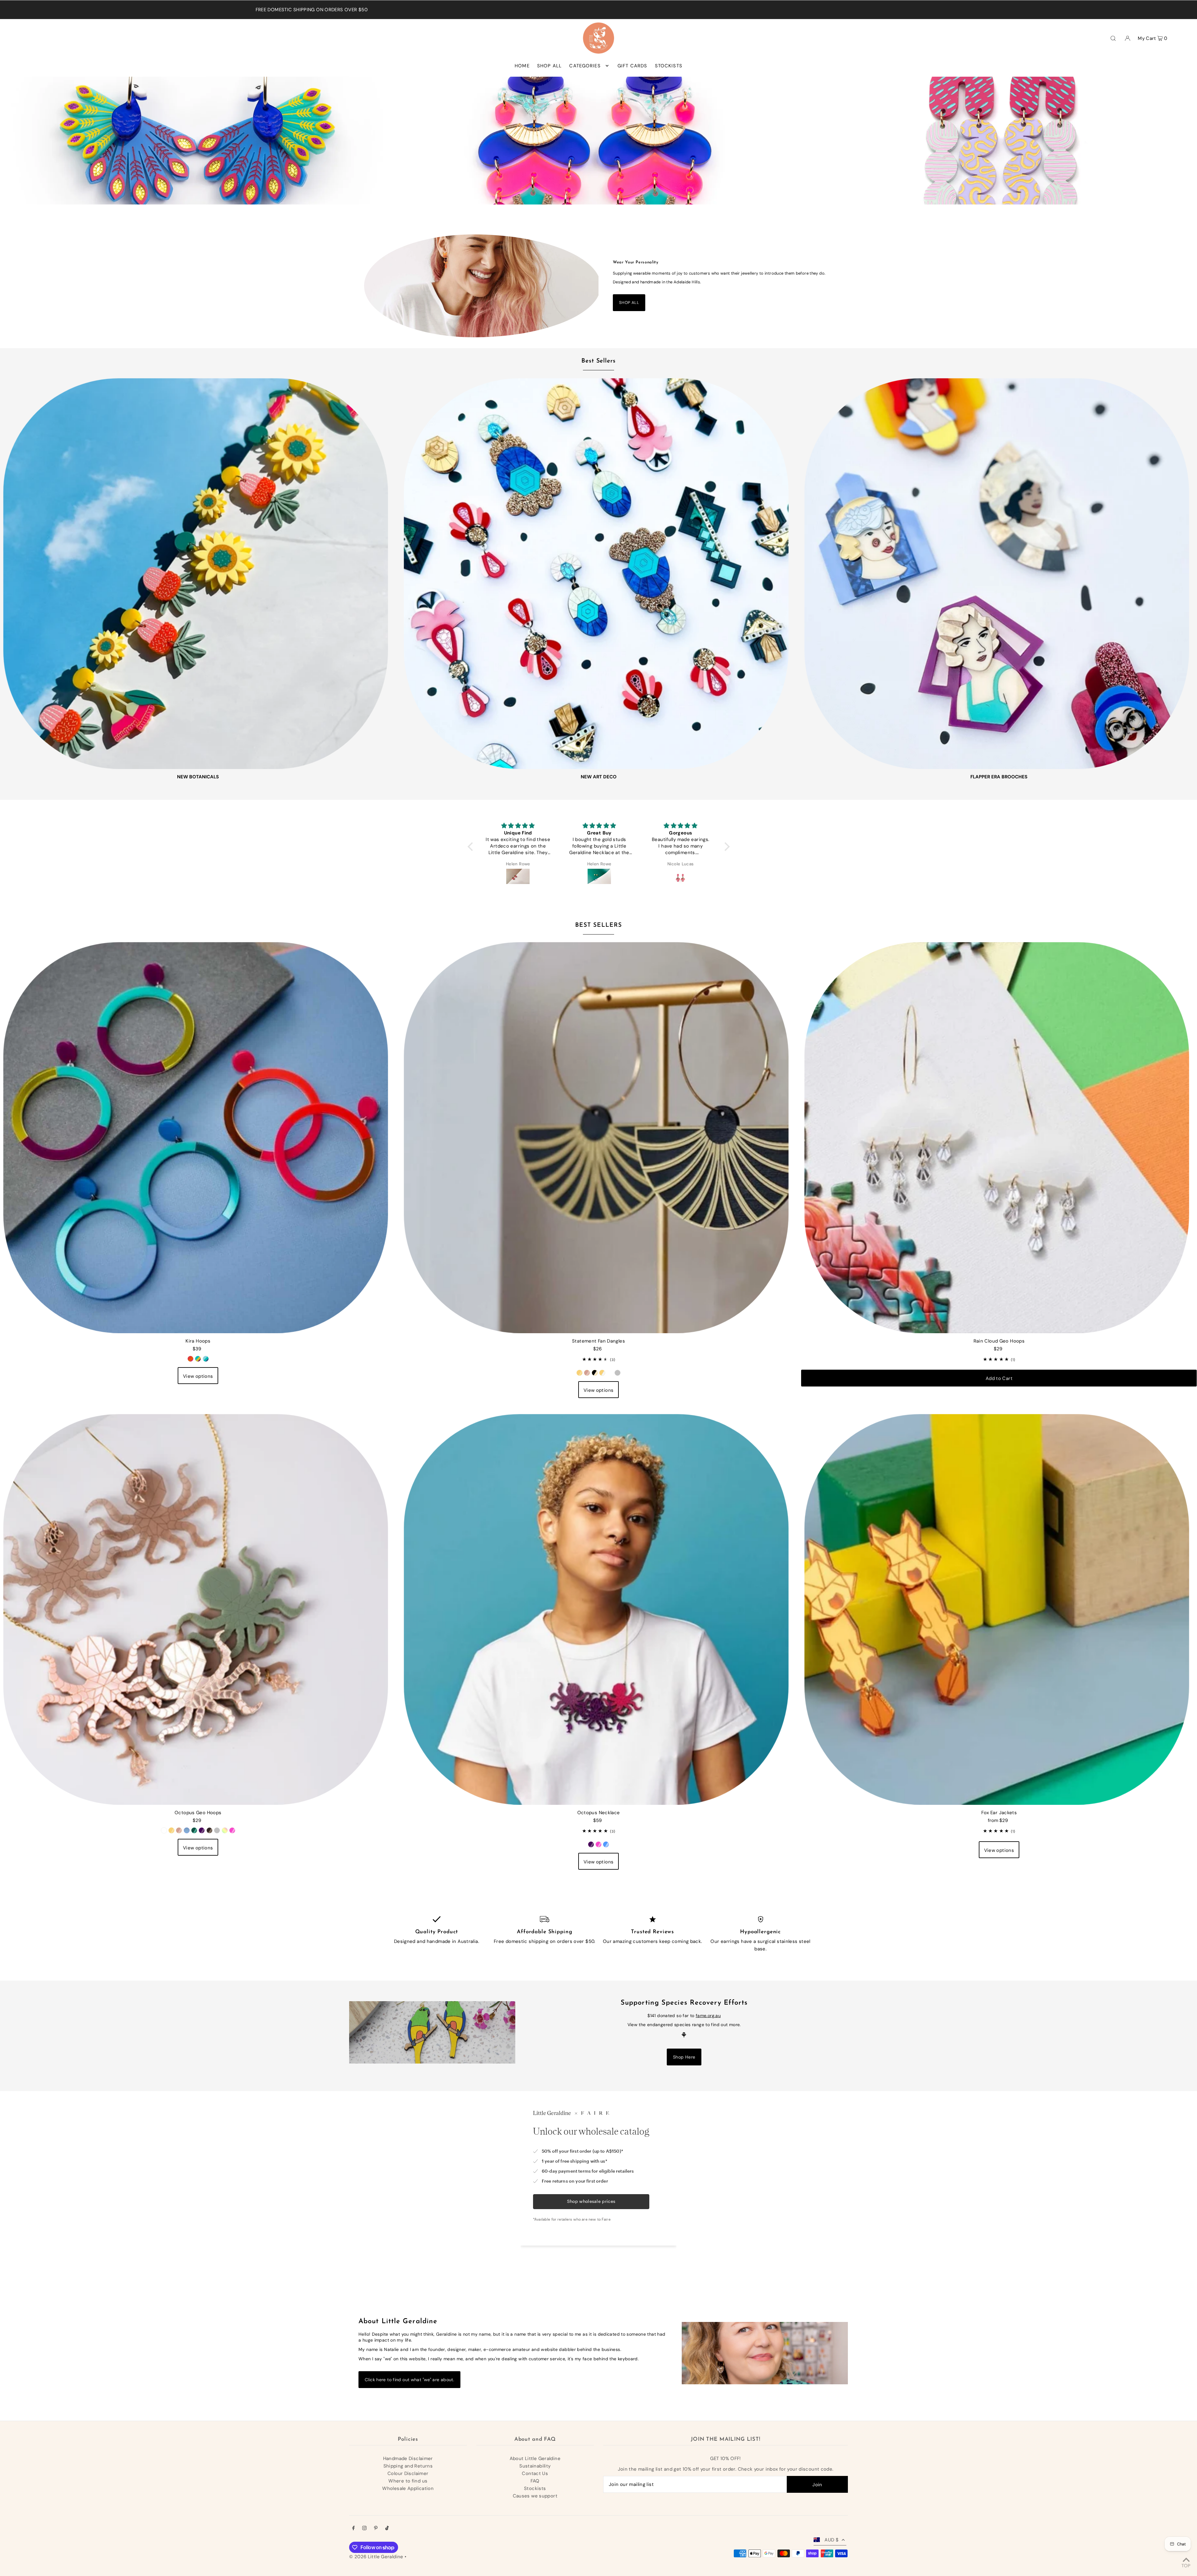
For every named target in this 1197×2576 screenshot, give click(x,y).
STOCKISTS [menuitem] (669, 66)
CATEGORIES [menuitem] (585, 66)
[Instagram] (364, 2529)
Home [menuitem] (522, 66)
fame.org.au (708, 2016)
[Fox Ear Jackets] (999, 1607)
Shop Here (684, 2057)
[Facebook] (353, 2529)
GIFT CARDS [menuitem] (632, 66)
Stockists (535, 2488)
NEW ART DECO (599, 777)
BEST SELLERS (598, 925)
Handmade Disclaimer (408, 2458)
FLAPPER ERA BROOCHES (999, 777)
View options (198, 1376)
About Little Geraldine (535, 2458)
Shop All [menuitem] (549, 66)
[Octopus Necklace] (599, 1607)
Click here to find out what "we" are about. (409, 2380)
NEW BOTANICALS (198, 777)
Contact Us (535, 2473)
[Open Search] (1113, 38)
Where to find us (408, 2481)
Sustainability (535, 2466)
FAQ (535, 2481)
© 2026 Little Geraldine (376, 2557)
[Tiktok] (387, 2529)
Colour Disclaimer (408, 2473)
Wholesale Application (408, 2488)
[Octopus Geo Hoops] (198, 1607)
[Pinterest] (376, 2529)
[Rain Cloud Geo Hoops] (999, 1135)
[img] (519, 826)
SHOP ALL (629, 303)
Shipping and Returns (408, 2466)
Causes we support (535, 2496)
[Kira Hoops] (198, 1135)
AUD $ (832, 2540)
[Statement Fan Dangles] (599, 1135)
